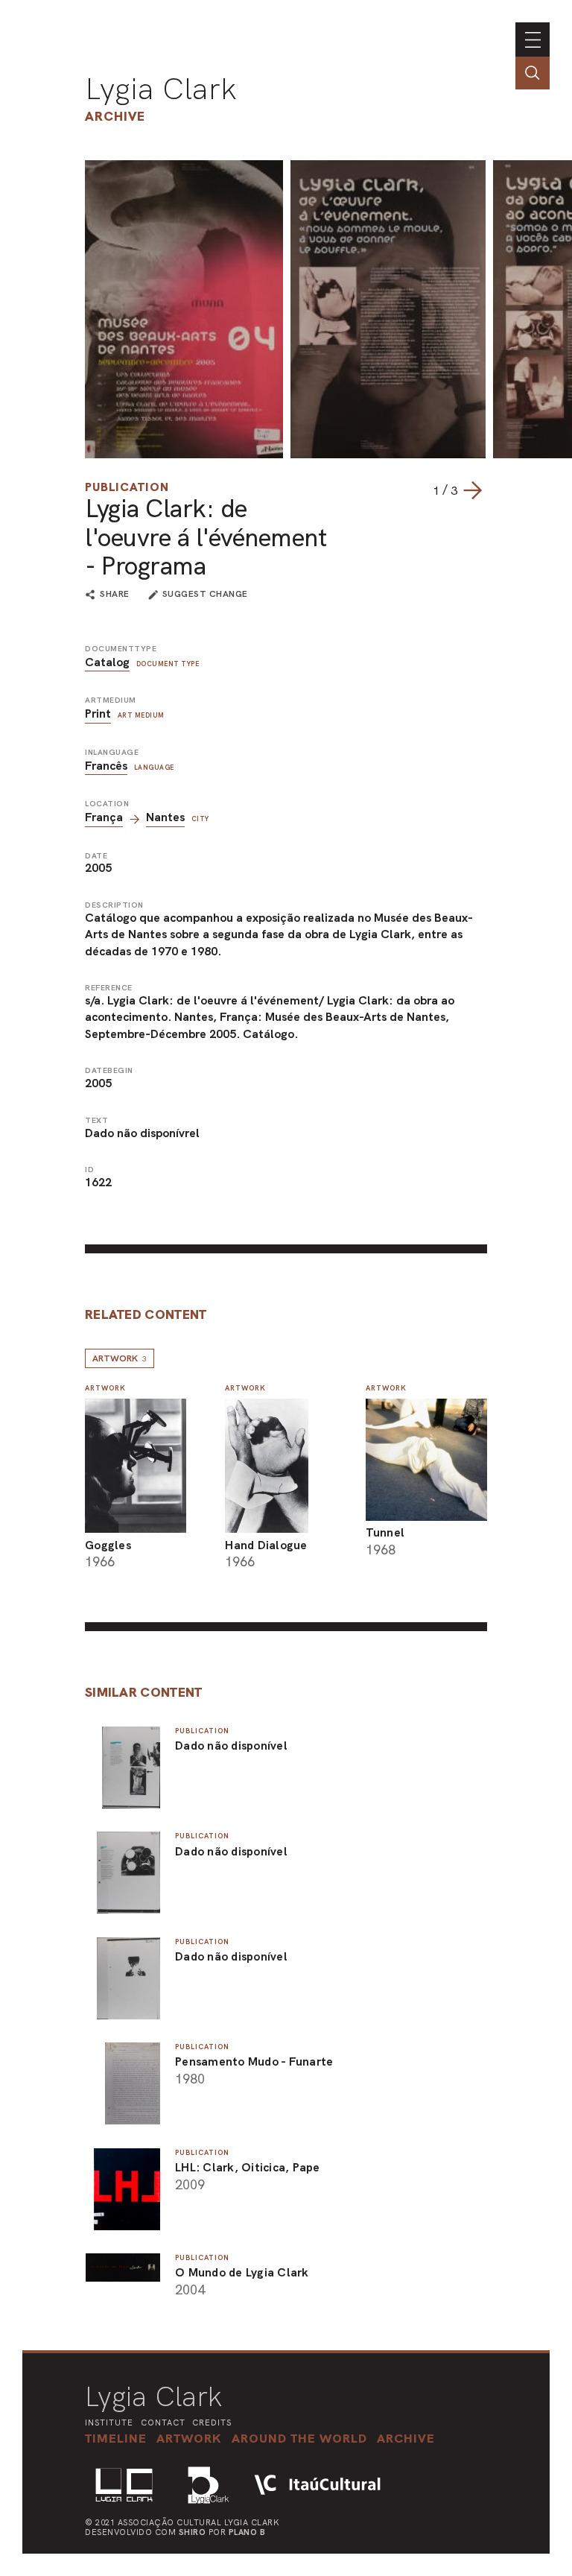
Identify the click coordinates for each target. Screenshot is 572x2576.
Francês (106, 766)
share (115, 595)
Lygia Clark (161, 89)
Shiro (193, 2532)
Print (98, 713)
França (104, 817)
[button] (299, 2438)
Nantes (165, 817)
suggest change (205, 594)
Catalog (107, 662)
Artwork (120, 1358)
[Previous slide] (418, 490)
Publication (127, 487)
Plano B (247, 2532)
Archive (115, 116)
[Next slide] (472, 490)
